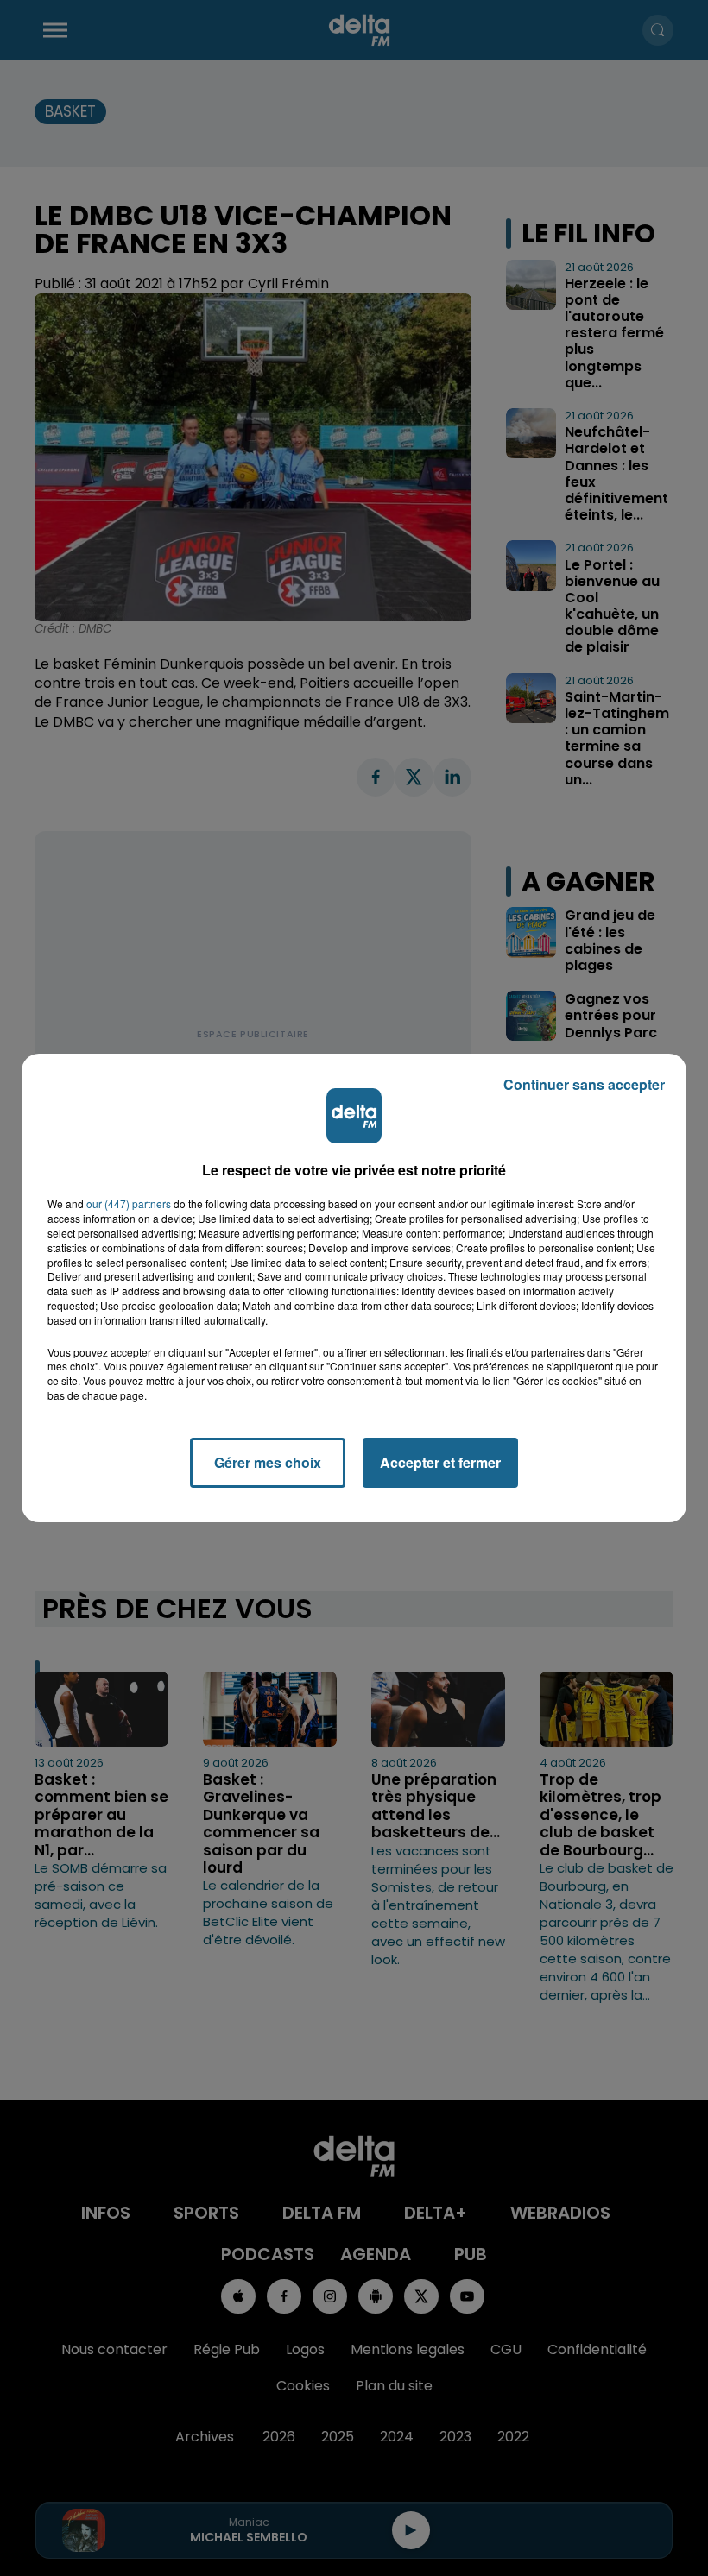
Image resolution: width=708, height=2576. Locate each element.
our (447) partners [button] (129, 1204)
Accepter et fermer (440, 1462)
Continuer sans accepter (584, 1084)
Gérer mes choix (268, 1462)
